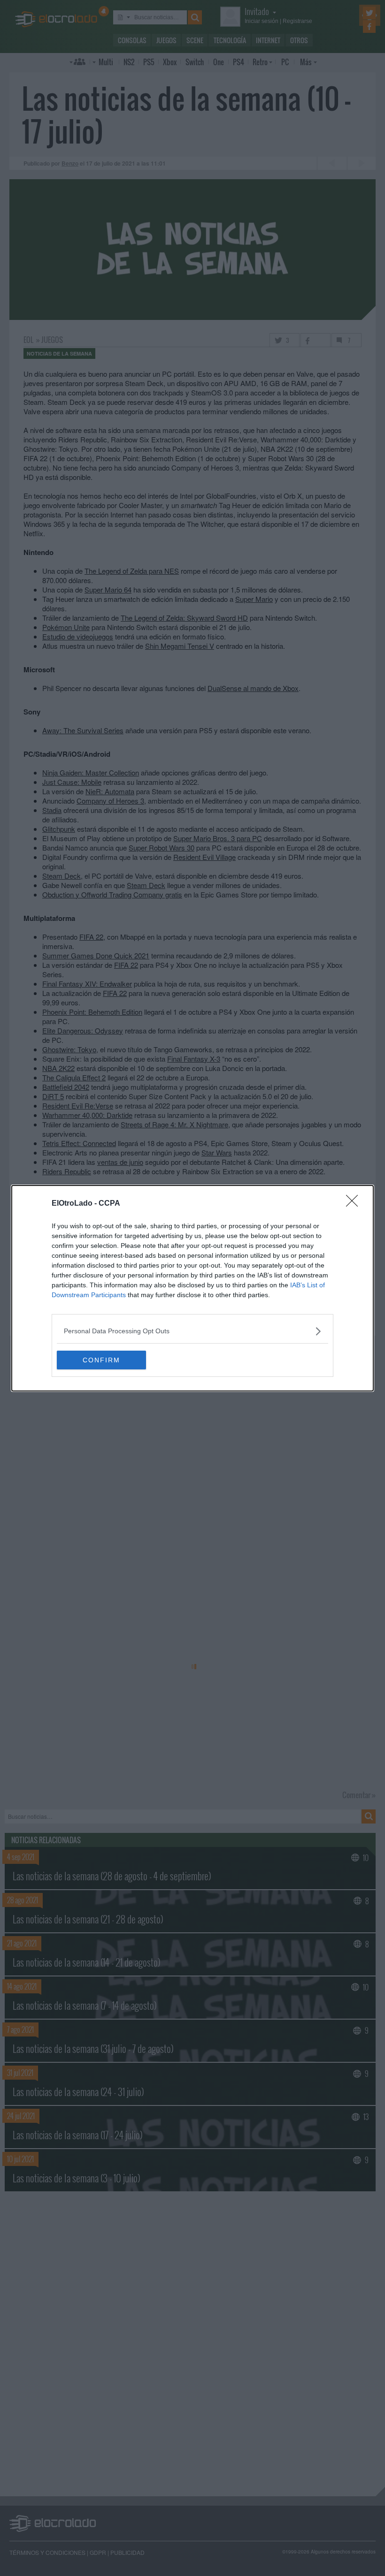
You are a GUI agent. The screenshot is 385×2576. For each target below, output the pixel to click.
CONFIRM (101, 1360)
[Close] (355, 1204)
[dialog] (192, 1288)
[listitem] (192, 1331)
